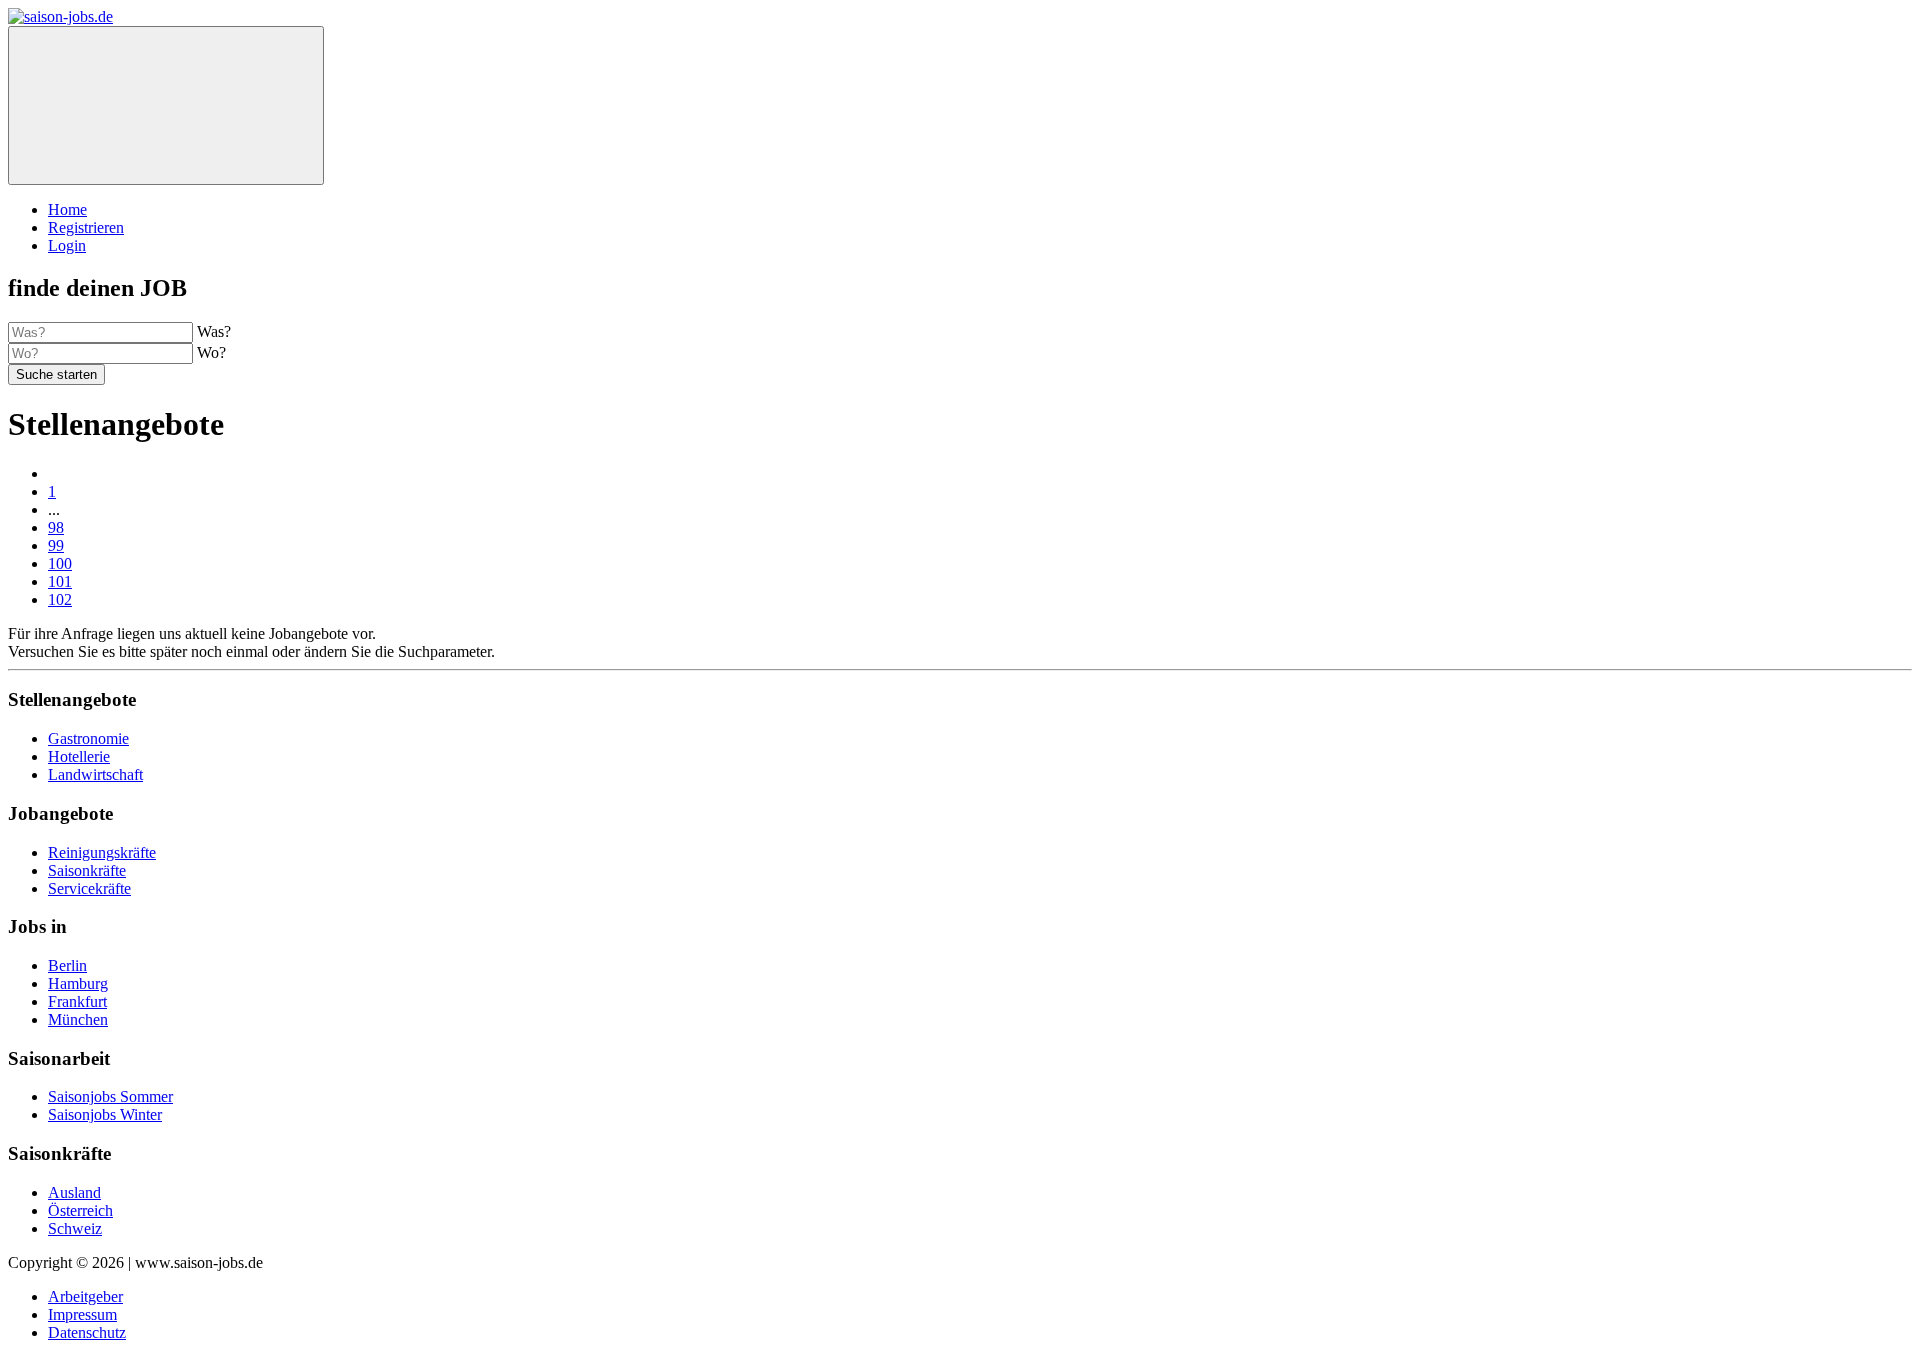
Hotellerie (79, 756)
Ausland (74, 1192)
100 (60, 563)
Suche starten (56, 374)
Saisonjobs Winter (105, 1114)
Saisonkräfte (87, 870)
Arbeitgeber (85, 1296)
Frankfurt (77, 1001)
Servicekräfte (89, 888)
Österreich (80, 1210)
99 (56, 545)
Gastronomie (88, 738)
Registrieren (86, 227)
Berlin (67, 965)
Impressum (82, 1314)
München (78, 1019)
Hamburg (78, 983)
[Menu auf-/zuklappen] (166, 105)
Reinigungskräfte (102, 852)
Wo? (211, 352)
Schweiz (75, 1228)
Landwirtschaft (95, 774)
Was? (214, 331)
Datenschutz (87, 1332)
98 (56, 527)
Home (67, 209)
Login (67, 245)
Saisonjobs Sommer (110, 1096)
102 (60, 599)
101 (60, 581)
